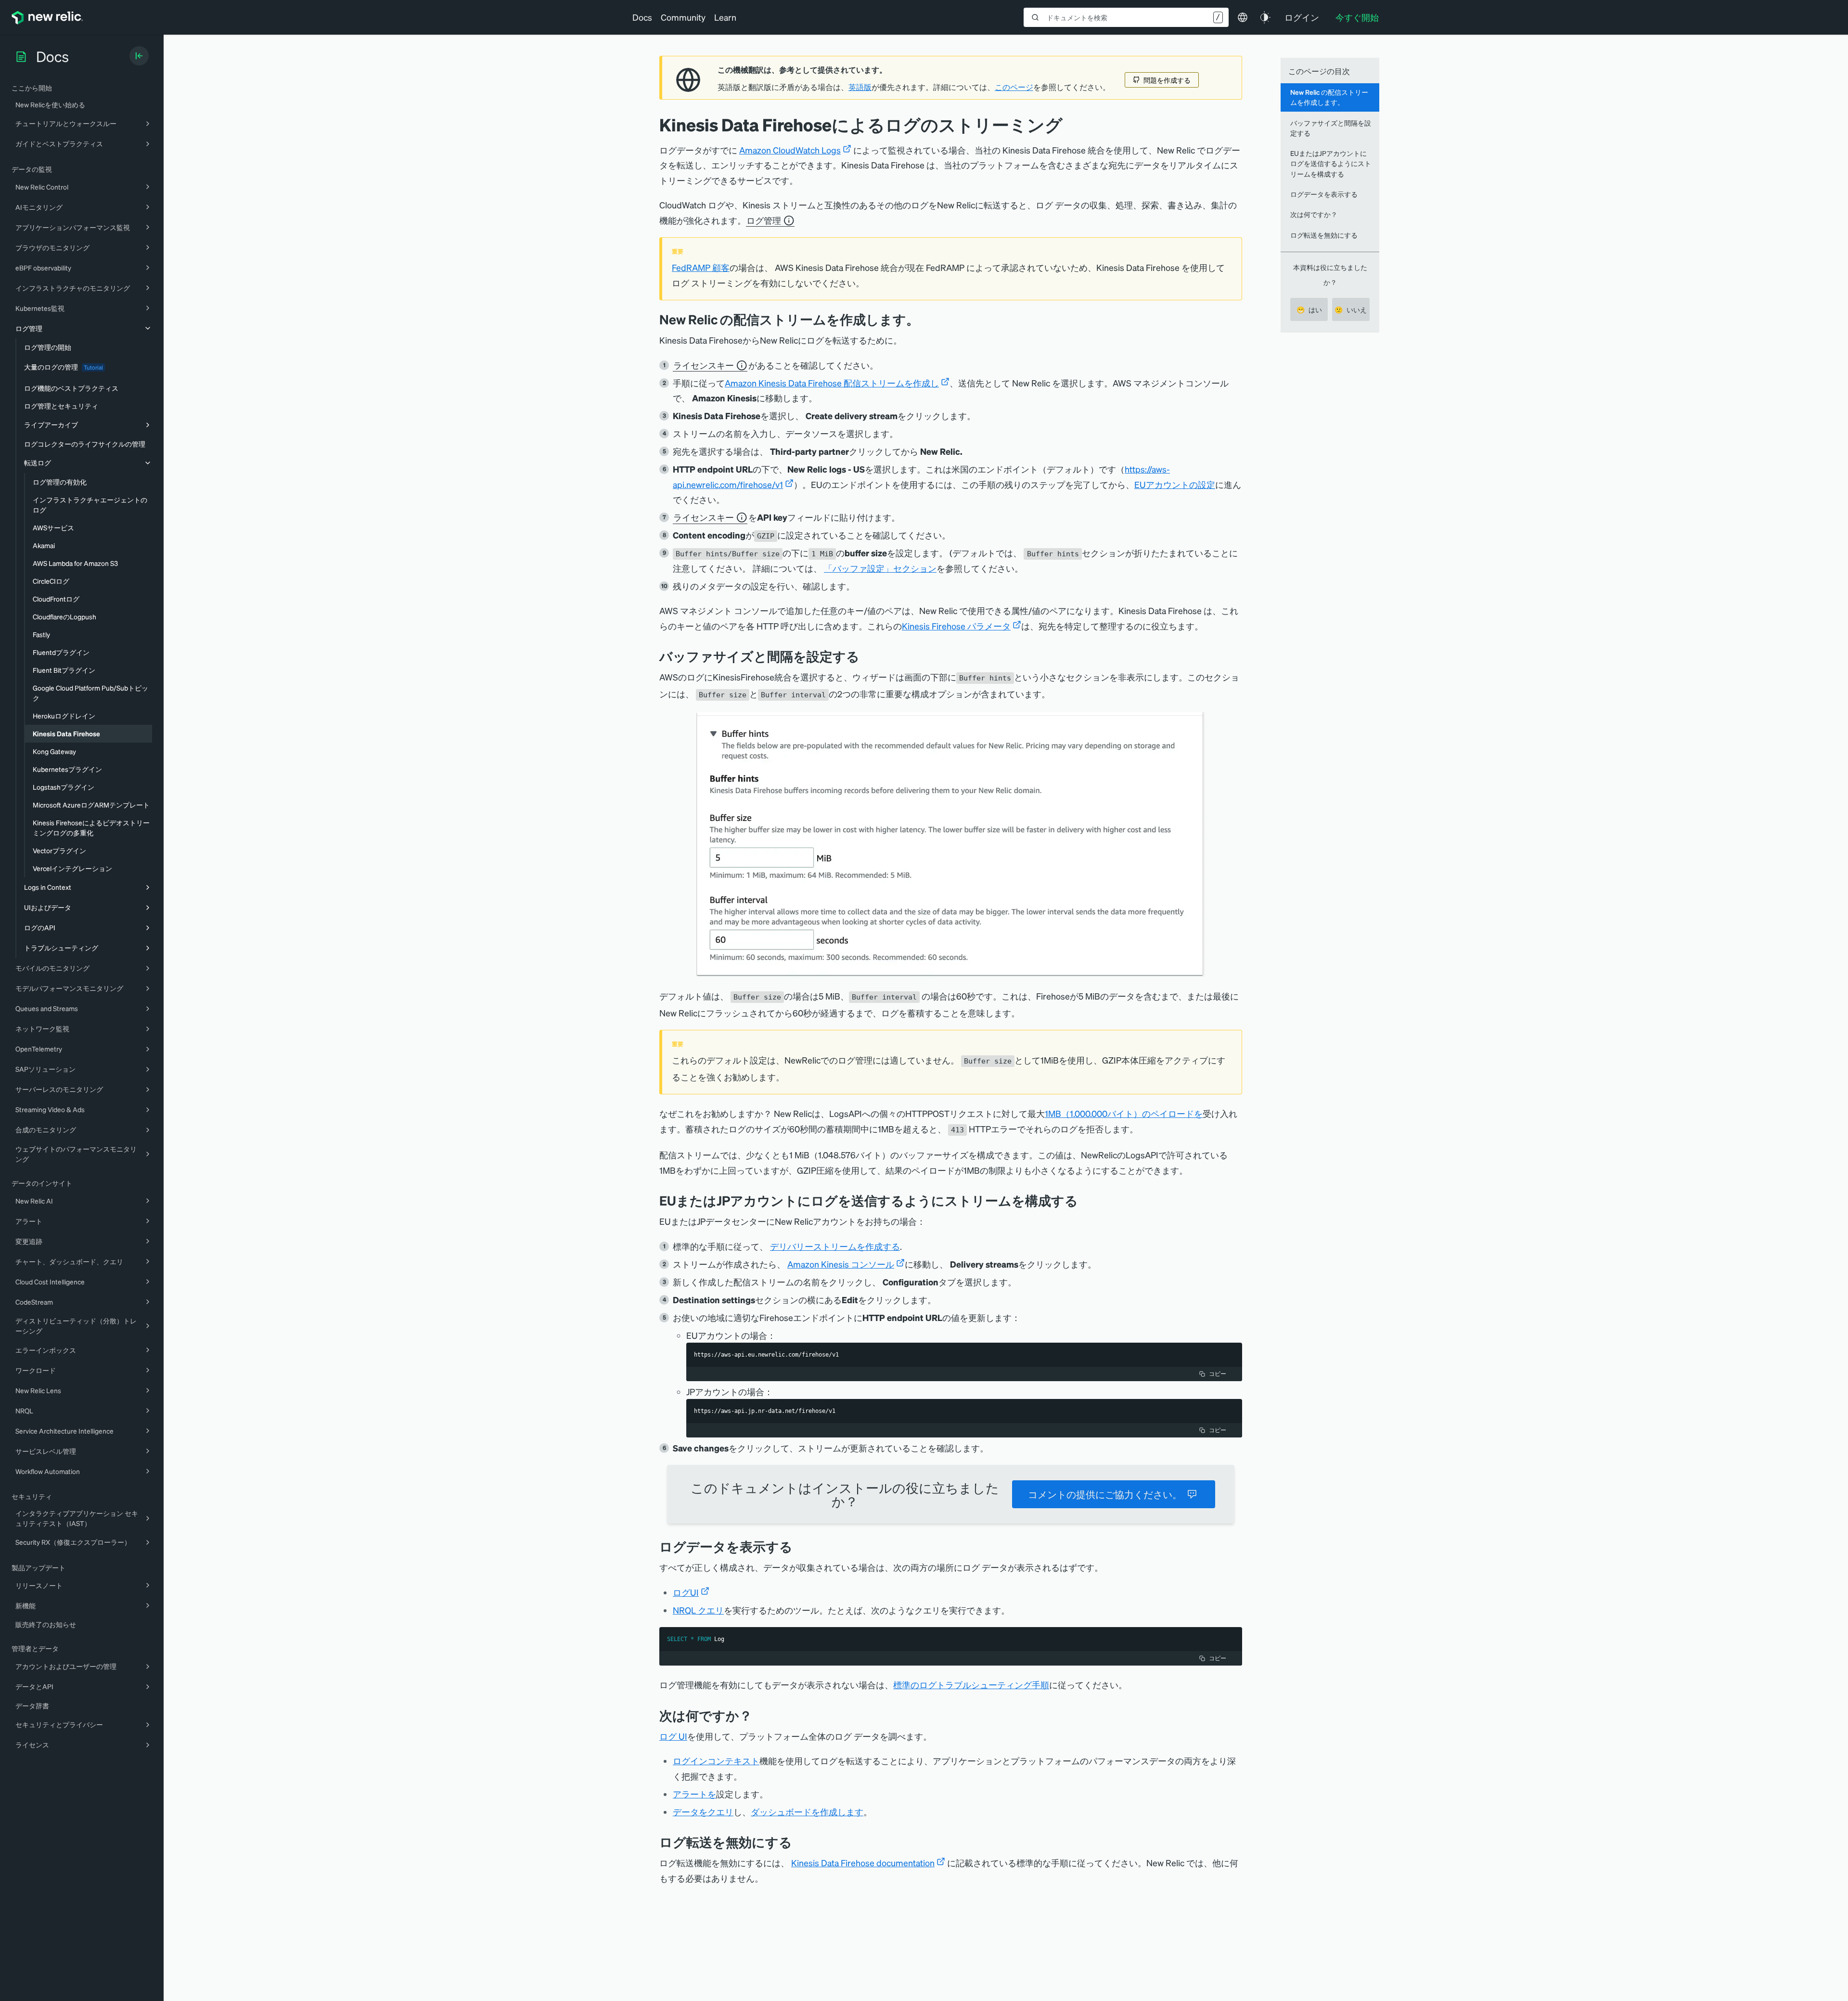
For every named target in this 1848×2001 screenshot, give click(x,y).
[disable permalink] (799, 1842)
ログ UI (673, 1736)
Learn (725, 17)
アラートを (694, 1794)
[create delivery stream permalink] (926, 319)
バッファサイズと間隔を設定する (1331, 128)
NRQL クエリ (698, 1610)
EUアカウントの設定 (1175, 484)
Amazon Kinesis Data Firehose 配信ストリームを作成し (832, 383)
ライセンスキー (704, 365)
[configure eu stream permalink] (1085, 1200)
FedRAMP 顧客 (701, 267)
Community (683, 17)
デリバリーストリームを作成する (835, 1246)
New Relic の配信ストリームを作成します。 (1329, 97)
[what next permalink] (759, 1715)
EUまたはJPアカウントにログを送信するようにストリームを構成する (1331, 163)
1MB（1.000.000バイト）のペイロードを (1124, 1113)
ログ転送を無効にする (1324, 235)
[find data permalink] (800, 1546)
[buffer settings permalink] (867, 656)
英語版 (860, 87)
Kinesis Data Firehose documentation (863, 1863)
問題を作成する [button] (1167, 80)
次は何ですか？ (1314, 214)
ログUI (686, 1592)
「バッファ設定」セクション (880, 568)
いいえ (1351, 309)
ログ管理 (764, 220)
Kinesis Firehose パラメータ (956, 626)
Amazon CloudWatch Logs (790, 150)
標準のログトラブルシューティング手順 (971, 1685)
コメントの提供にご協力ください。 (1105, 1494)
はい (1309, 309)
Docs (642, 17)
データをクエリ (703, 1812)
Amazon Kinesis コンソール (841, 1264)
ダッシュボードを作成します (807, 1812)
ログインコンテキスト (716, 1761)
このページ (1014, 87)
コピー (1218, 1374)
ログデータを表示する (1324, 194)
